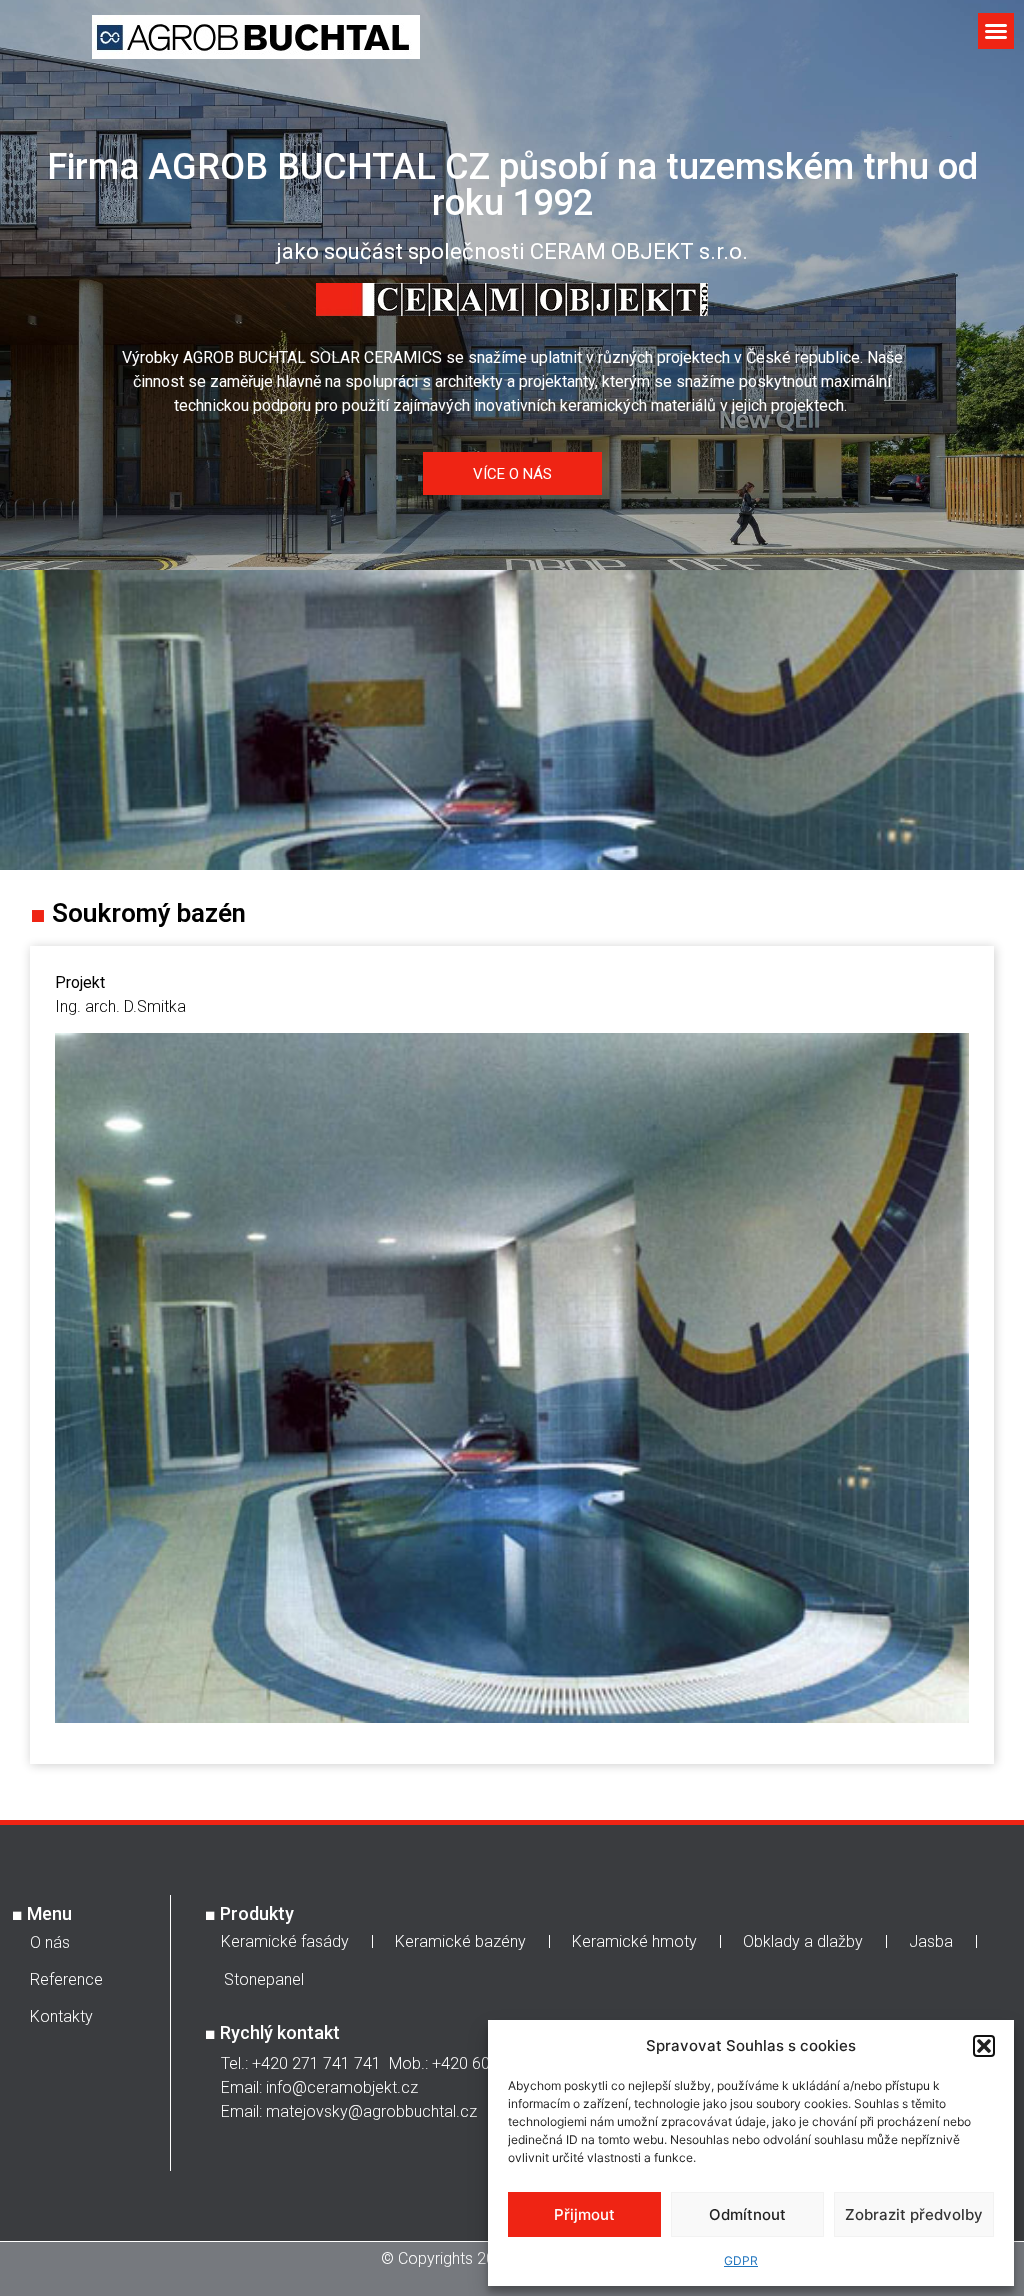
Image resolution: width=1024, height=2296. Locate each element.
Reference (66, 1979)
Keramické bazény (460, 1941)
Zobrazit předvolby (914, 2214)
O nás (50, 1942)
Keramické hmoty (634, 1941)
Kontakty (61, 2016)
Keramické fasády (285, 1941)
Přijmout (584, 2214)
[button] (984, 2046)
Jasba (931, 1941)
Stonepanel (264, 1979)
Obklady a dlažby (803, 1941)
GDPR (741, 2260)
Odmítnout (747, 2214)
